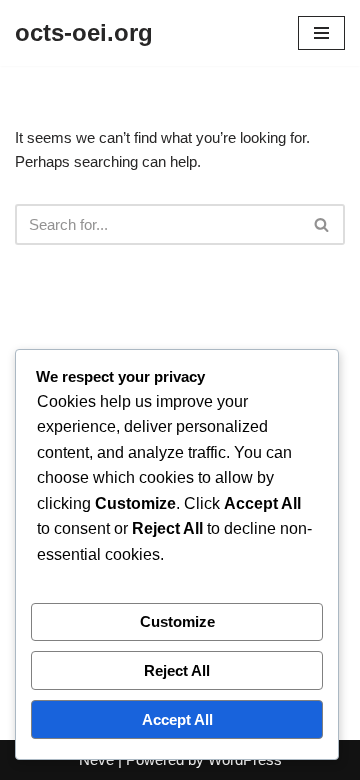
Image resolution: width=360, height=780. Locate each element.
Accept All (177, 719)
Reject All (177, 670)
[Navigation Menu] (321, 33)
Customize (177, 621)
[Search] (322, 224)
